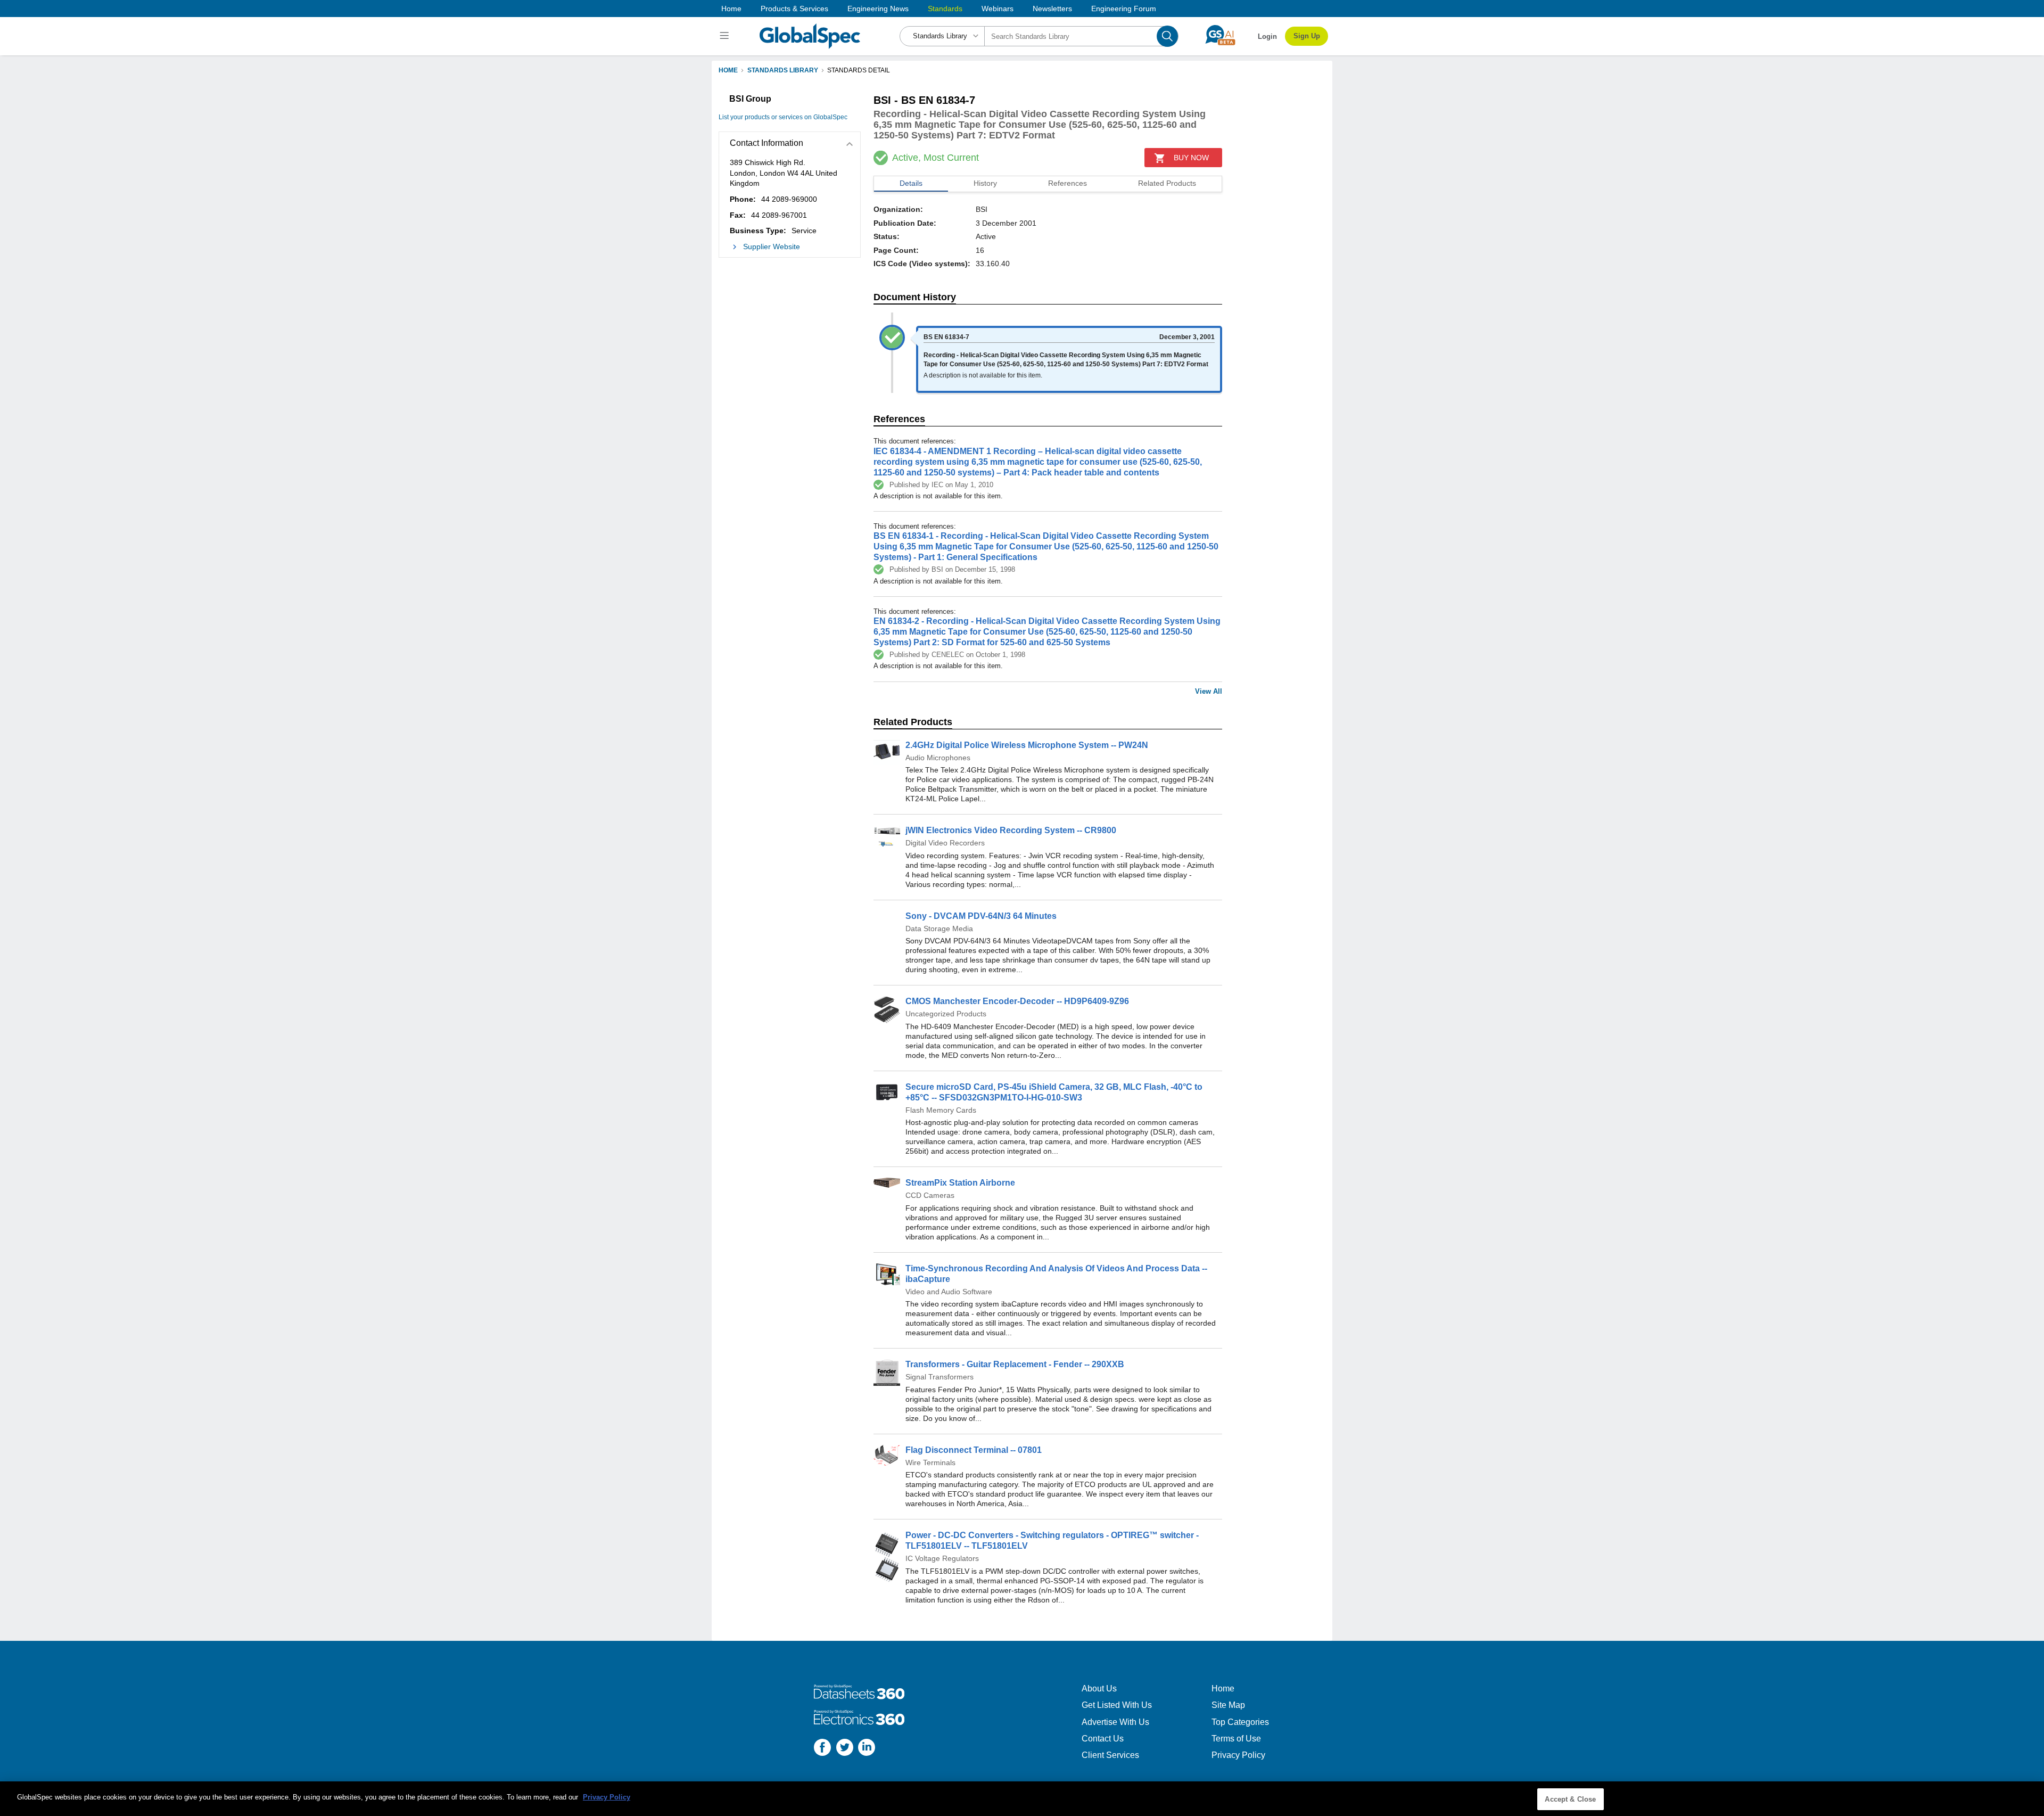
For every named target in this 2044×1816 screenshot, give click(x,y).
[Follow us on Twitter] (845, 1749)
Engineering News (878, 9)
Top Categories (1240, 1722)
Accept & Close (1570, 1799)
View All (1209, 691)
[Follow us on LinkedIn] (867, 1749)
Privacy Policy (1238, 1755)
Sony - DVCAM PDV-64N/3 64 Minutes (981, 916)
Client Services (1110, 1755)
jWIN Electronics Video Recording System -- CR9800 (1011, 830)
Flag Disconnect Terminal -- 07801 (974, 1450)
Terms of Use (1236, 1739)
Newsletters (1052, 9)
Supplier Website (772, 246)
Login (1267, 36)
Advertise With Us (1115, 1722)
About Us (1099, 1688)
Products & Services (794, 9)
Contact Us (1103, 1739)
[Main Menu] (726, 36)
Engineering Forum (1124, 9)
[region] (1022, 1799)
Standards (945, 9)
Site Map (1228, 1705)
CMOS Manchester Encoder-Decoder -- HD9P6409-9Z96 (1017, 1001)
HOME (728, 70)
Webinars (998, 9)
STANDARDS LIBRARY (783, 70)
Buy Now (1191, 158)
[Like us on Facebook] (822, 1749)
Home (731, 9)
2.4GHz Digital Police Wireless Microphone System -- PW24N (1027, 745)
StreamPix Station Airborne (960, 1183)
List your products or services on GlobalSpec (783, 117)
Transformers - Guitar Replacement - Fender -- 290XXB (1015, 1364)
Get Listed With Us (1117, 1705)
